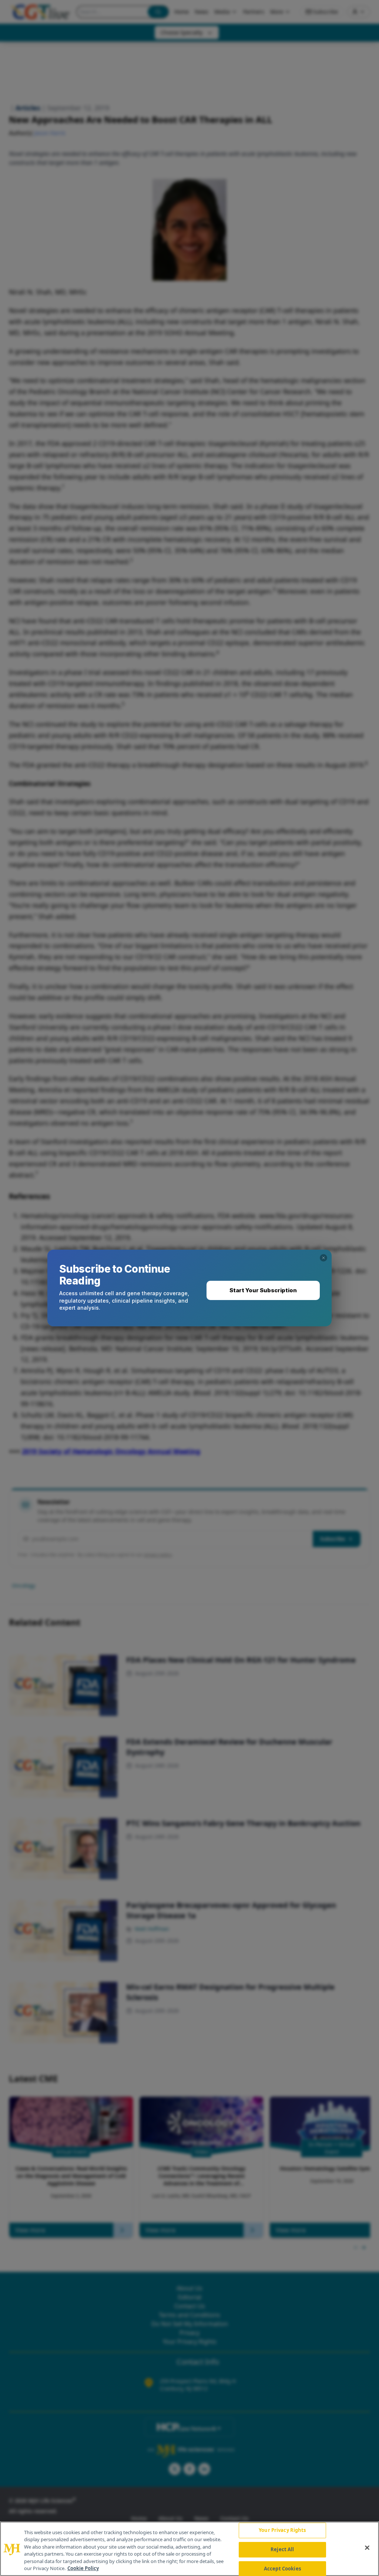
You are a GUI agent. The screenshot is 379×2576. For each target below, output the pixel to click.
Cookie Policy (83, 2568)
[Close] (367, 2548)
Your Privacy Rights (282, 2530)
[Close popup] (323, 1258)
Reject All (282, 2549)
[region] (189, 2549)
